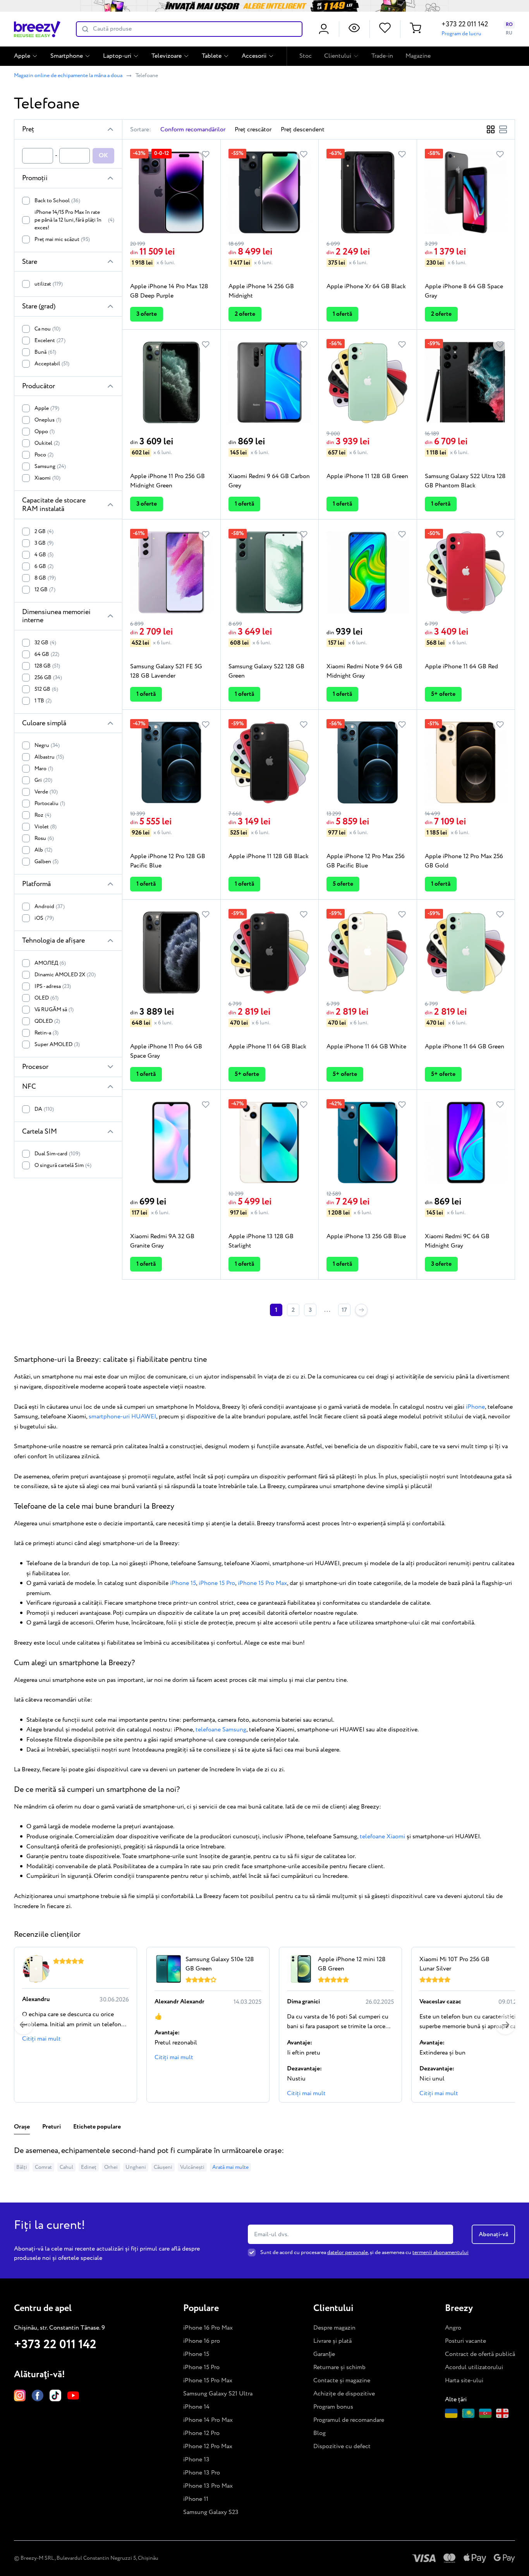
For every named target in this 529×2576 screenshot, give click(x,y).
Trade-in (382, 56)
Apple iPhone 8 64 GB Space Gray (464, 291)
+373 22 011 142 (465, 24)
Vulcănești (192, 2167)
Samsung (50, 466)
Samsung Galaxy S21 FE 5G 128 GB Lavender (166, 671)
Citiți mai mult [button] (41, 2039)
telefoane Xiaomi (382, 1837)
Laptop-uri (117, 56)
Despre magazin (334, 2328)
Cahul (66, 2167)
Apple (22, 56)
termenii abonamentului (441, 2252)
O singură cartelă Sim (63, 1165)
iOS (44, 918)
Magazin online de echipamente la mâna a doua (68, 76)
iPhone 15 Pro (217, 1583)
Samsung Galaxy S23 (211, 2512)
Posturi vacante (465, 2341)
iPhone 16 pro (202, 2341)
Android (50, 907)
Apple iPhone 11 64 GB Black (267, 1047)
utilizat (49, 284)
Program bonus (333, 2407)
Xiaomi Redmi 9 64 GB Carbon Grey (269, 481)
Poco (44, 455)
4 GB (44, 555)
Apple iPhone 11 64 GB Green (465, 1047)
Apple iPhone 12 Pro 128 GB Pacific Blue (168, 861)
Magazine (418, 56)
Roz (43, 815)
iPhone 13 (196, 2460)
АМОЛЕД (50, 963)
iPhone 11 (196, 2499)
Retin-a (46, 1033)
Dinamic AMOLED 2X (65, 975)
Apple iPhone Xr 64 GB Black (366, 287)
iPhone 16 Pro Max (208, 2328)
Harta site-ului (464, 2381)
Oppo (45, 432)
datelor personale (348, 2252)
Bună (45, 352)
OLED (46, 998)
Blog (319, 2433)
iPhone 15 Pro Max (262, 1583)
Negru (47, 745)
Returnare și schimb (339, 2367)
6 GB (44, 566)
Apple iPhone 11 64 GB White (366, 1047)
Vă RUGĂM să (54, 1010)
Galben (46, 862)
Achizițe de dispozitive (344, 2394)
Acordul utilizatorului (474, 2367)
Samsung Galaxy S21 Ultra (218, 2394)
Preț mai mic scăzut (62, 239)
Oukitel (47, 443)
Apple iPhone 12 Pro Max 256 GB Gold (464, 861)
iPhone (475, 1407)
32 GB (45, 643)
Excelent (50, 341)
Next (505, 2025)
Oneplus (48, 420)
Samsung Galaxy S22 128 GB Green (266, 671)
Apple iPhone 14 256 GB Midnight (261, 291)
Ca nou (47, 329)
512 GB (46, 689)
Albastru (49, 757)
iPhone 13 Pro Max (208, 2486)
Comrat (43, 2167)
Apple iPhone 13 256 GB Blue (366, 1236)
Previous (24, 2025)
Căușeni (163, 2167)
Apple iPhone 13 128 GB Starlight (261, 1241)
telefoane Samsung (221, 1730)
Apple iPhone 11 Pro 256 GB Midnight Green (167, 481)
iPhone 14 (196, 2407)
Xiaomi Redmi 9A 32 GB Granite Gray (162, 1241)
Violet (46, 827)
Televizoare (167, 56)
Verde (46, 792)
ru (509, 33)
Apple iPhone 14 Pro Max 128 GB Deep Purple (169, 291)
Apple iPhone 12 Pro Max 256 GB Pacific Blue (366, 861)
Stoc (306, 56)
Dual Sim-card (57, 1154)
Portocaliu (50, 804)
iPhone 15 (183, 1583)
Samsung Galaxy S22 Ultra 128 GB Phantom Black (465, 481)
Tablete (212, 56)
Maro (44, 769)
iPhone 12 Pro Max (208, 2446)
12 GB (45, 590)
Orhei (111, 2167)
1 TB (43, 701)
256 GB (48, 678)
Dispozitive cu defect (342, 2446)
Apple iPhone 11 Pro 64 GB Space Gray (166, 1051)
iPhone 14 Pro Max (208, 2420)
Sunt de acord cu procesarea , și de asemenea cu (364, 2252)
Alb (43, 850)
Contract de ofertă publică (480, 2354)
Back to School (57, 201)
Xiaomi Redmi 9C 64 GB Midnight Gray (457, 1241)
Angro (453, 2328)
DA (44, 1109)
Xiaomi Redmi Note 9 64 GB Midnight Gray (364, 671)
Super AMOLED (57, 1045)
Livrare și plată (332, 2341)
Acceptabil (52, 364)
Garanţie (324, 2354)
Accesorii (254, 56)
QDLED (47, 1021)
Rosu (44, 838)
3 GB (44, 543)
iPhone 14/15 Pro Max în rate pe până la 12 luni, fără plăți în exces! (74, 220)
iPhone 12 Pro (201, 2433)
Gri (43, 780)
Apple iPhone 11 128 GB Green (367, 476)
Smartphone (67, 56)
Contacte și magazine (342, 2381)
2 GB (44, 532)
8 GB (45, 578)
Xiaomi (47, 478)
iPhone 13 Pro (202, 2473)
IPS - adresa (53, 986)
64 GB (47, 654)
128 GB (47, 666)
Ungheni (136, 2167)
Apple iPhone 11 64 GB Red (461, 667)
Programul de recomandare (349, 2420)
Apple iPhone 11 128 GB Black (269, 856)
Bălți (22, 2167)
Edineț (89, 2167)
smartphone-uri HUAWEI (122, 1417)
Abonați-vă (493, 2234)
